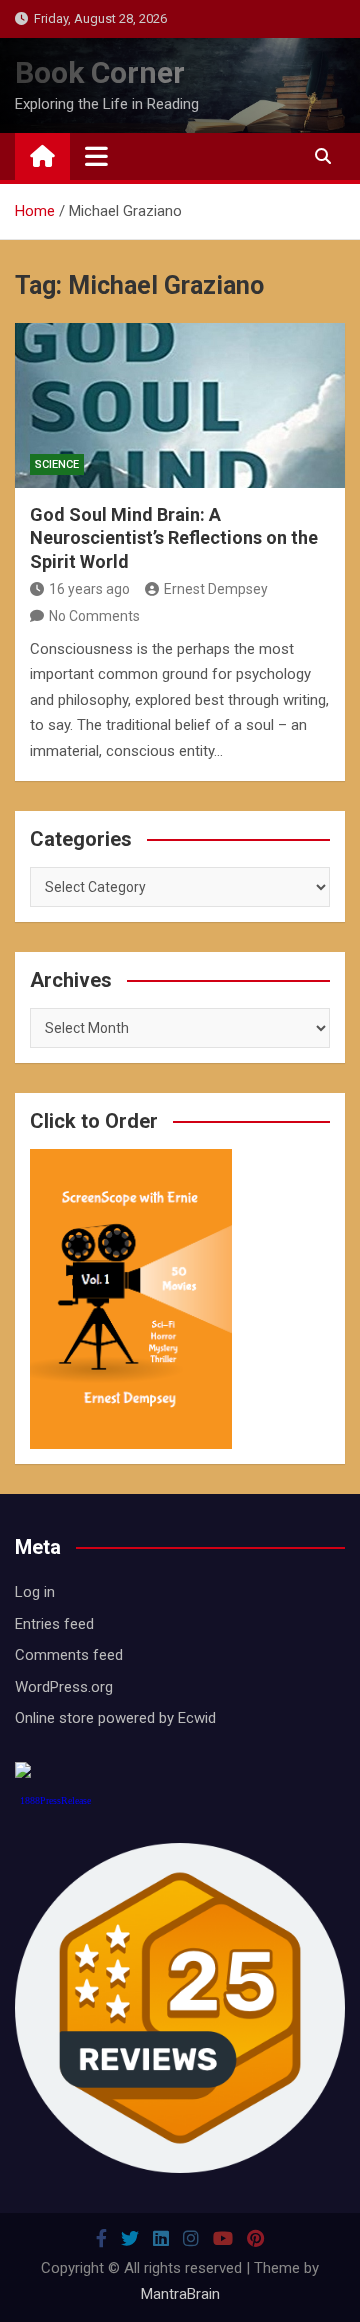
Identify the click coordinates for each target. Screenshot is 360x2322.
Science (57, 464)
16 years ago (89, 589)
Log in (35, 1592)
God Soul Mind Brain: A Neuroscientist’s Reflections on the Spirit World (174, 538)
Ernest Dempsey (216, 589)
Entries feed (54, 1624)
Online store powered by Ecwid (115, 1718)
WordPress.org (64, 1687)
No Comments (94, 616)
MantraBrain (180, 2294)
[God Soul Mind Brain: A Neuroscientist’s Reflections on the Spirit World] (180, 405)
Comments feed (69, 1655)
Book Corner (100, 72)
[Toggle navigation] (96, 156)
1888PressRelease (55, 1800)
